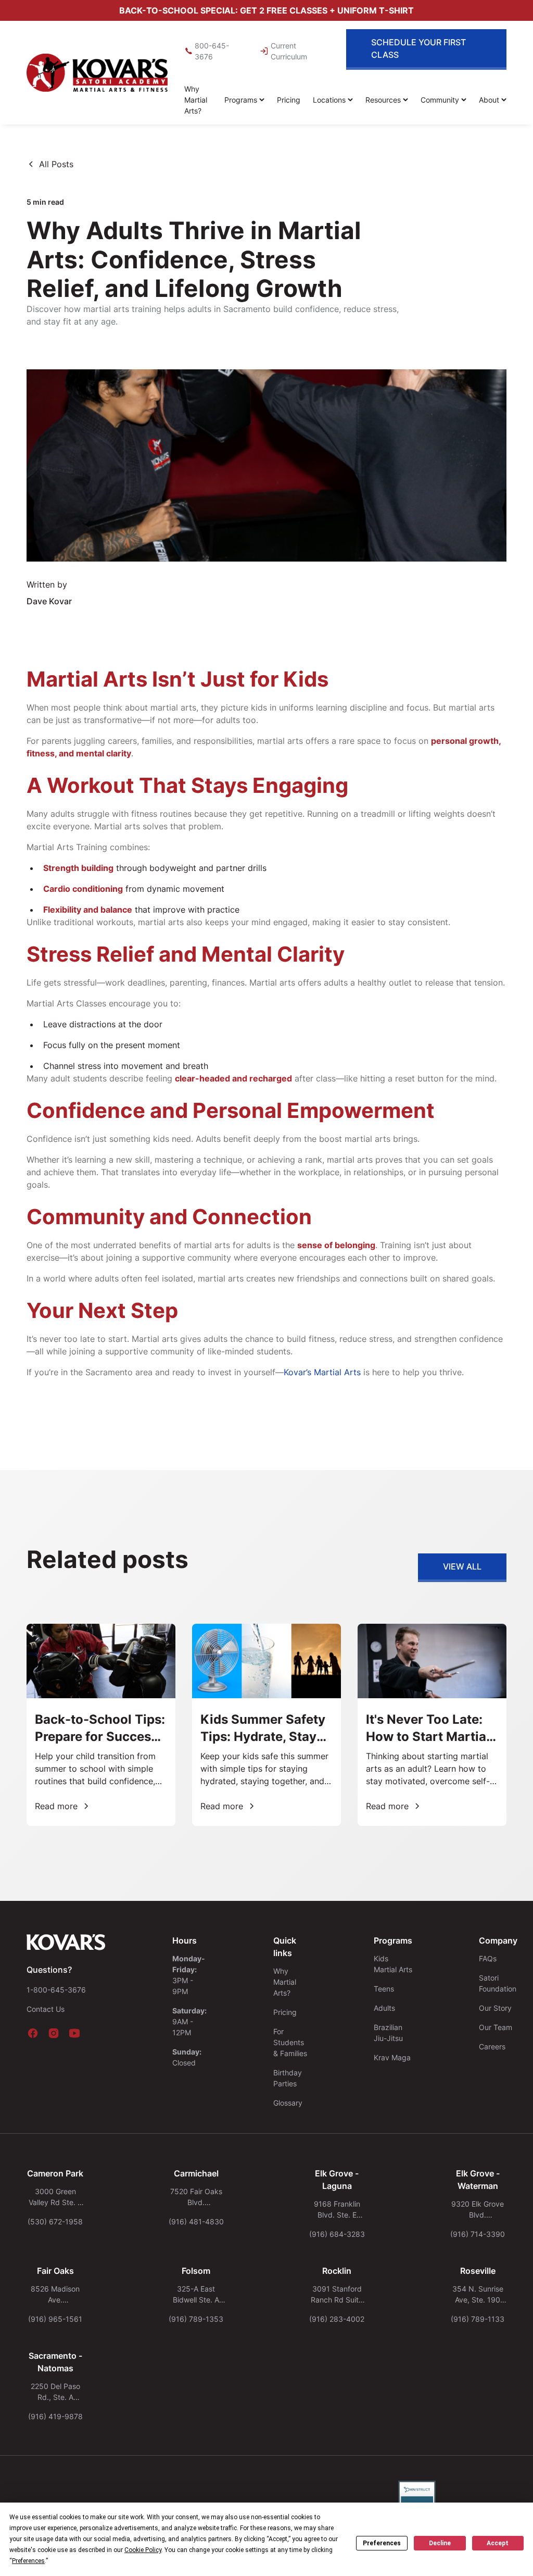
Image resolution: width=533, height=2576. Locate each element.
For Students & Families (290, 2042)
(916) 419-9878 (55, 2416)
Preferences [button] (28, 2561)
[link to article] (101, 1725)
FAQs (488, 1958)
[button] (244, 100)
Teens (384, 1989)
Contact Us (46, 2009)
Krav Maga (392, 2057)
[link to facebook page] (33, 2033)
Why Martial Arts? (196, 100)
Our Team (496, 2027)
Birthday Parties (288, 2078)
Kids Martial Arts (393, 1964)
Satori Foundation (498, 1983)
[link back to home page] (66, 1943)
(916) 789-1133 (478, 2319)
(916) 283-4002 (337, 2319)
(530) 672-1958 (55, 2222)
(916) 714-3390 (478, 2234)
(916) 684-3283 (337, 2234)
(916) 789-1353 (196, 2319)
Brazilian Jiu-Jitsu (388, 2033)
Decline (440, 2543)
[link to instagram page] (54, 2033)
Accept (498, 2543)
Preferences (382, 2543)
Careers (492, 2046)
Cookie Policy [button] (143, 2550)
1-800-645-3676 (56, 1990)
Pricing (289, 100)
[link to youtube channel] (74, 2033)
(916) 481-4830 (196, 2222)
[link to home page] (97, 73)
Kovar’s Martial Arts (322, 1372)
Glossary (288, 2103)
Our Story (495, 2008)
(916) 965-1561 (55, 2319)
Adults (384, 2008)
